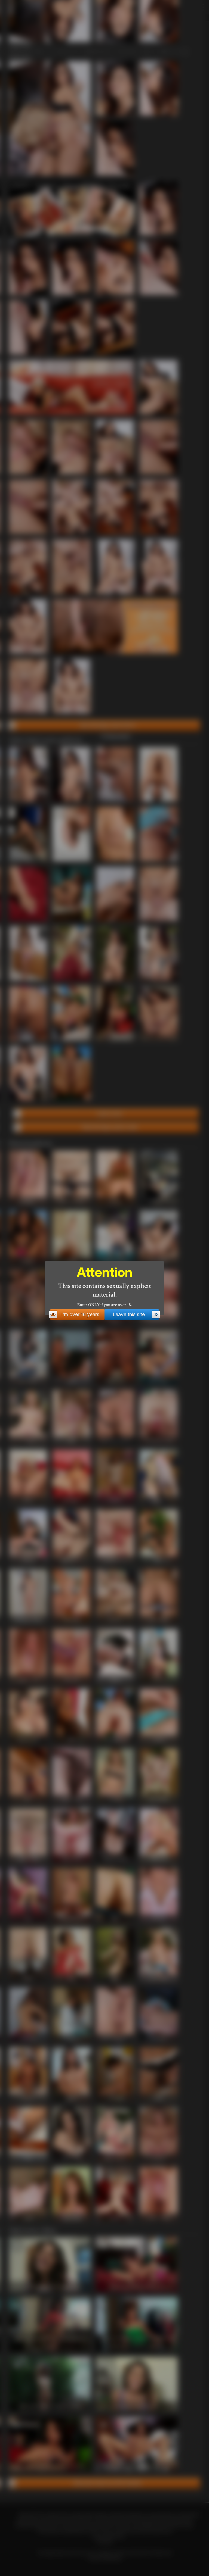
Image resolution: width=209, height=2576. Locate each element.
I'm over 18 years (80, 1314)
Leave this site (129, 1314)
